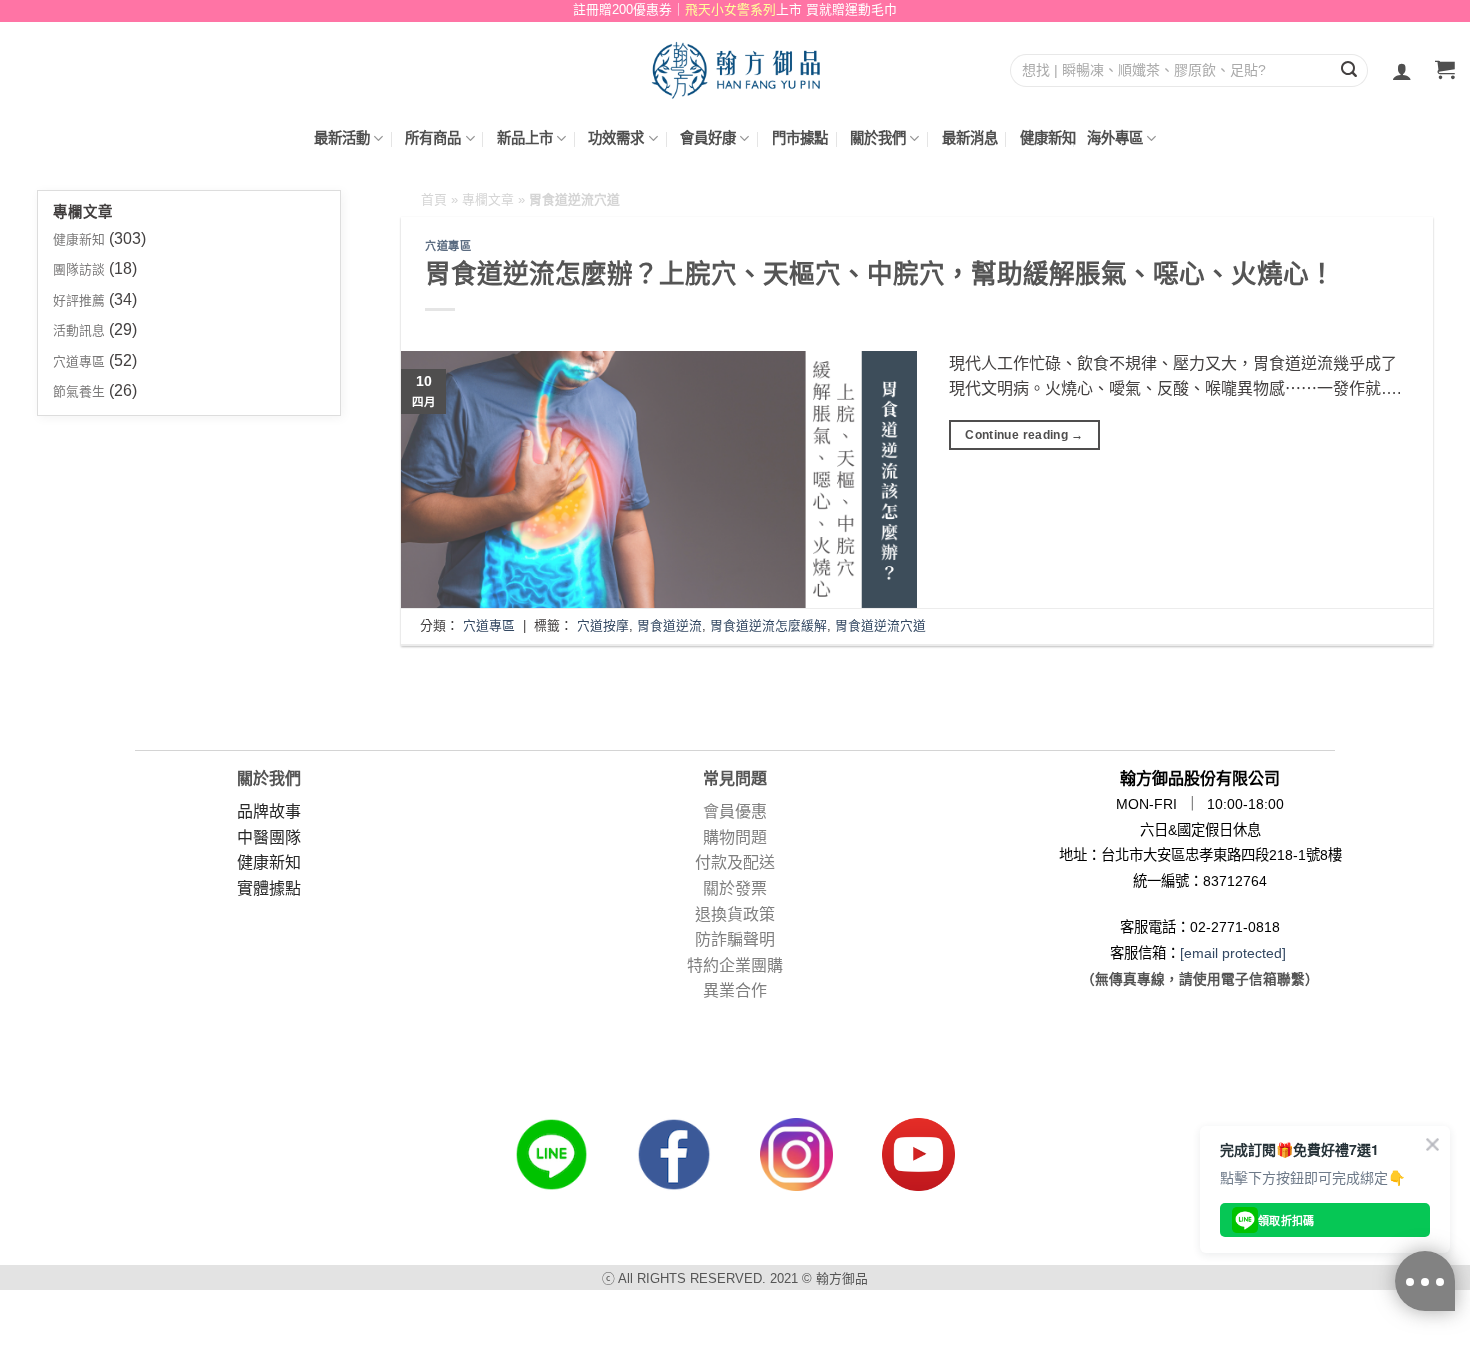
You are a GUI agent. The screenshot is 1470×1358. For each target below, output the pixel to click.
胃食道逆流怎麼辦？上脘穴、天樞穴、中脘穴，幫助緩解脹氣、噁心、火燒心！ (880, 274)
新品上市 (525, 138)
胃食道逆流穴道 (880, 625)
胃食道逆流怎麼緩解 (768, 625)
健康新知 (1048, 138)
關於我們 (878, 138)
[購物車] (1445, 71)
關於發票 (735, 888)
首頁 (434, 199)
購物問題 (735, 837)
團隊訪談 (79, 269)
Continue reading (1024, 435)
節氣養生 (79, 391)
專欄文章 (488, 199)
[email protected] (1233, 953)
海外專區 (1115, 138)
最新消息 (970, 138)
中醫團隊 (269, 837)
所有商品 (433, 138)
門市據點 (800, 138)
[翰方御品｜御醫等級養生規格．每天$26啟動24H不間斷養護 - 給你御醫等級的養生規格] (735, 69)
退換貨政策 (735, 914)
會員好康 (708, 138)
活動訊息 (79, 330)
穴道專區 (79, 361)
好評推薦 (79, 300)
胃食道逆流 (669, 625)
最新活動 (342, 138)
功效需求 (616, 138)
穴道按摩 (603, 625)
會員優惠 (735, 811)
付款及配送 (735, 862)
